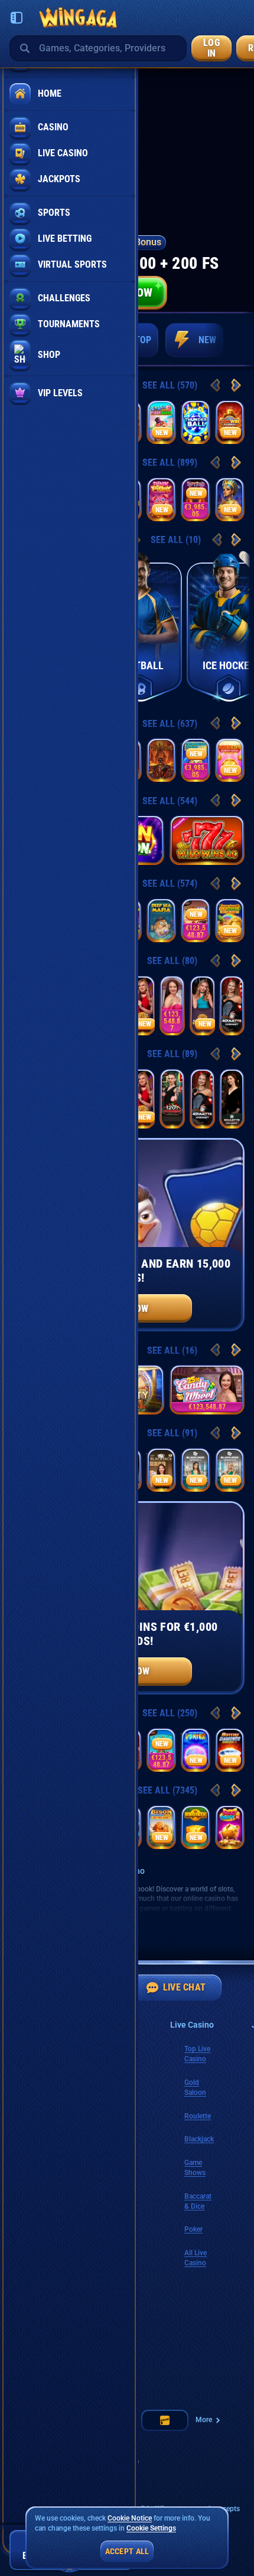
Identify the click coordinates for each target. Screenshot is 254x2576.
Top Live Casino (197, 2054)
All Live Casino (196, 2258)
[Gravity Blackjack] (203, 1005)
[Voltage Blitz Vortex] (196, 1750)
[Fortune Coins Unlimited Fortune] (230, 760)
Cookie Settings (151, 2529)
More (204, 2420)
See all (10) (176, 540)
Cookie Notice (130, 2518)
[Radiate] (196, 1827)
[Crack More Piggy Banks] (161, 422)
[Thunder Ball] (196, 422)
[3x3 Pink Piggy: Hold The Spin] (161, 499)
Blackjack (199, 2139)
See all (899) (170, 463)
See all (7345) (167, 1790)
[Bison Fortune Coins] (161, 1827)
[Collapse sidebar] (17, 18)
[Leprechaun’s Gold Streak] (230, 920)
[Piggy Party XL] (230, 1827)
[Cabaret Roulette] (232, 1005)
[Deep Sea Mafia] (161, 920)
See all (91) (172, 1433)
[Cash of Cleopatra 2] (230, 499)
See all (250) (170, 1713)
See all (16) (172, 1350)
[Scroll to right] (229, 340)
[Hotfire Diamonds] (230, 1750)
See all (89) (172, 1054)
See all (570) (170, 385)
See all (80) (172, 961)
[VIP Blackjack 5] (161, 1470)
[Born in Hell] (161, 760)
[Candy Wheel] (172, 1005)
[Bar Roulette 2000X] (232, 1098)
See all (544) (170, 801)
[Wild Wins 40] (207, 840)
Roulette (198, 2116)
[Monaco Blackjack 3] (230, 1470)
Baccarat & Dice (198, 2201)
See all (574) (170, 884)
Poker (193, 2229)
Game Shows (195, 2168)
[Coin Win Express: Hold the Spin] (230, 422)
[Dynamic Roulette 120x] (172, 1098)
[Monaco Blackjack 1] (196, 1470)
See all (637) (170, 724)
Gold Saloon (195, 2088)
